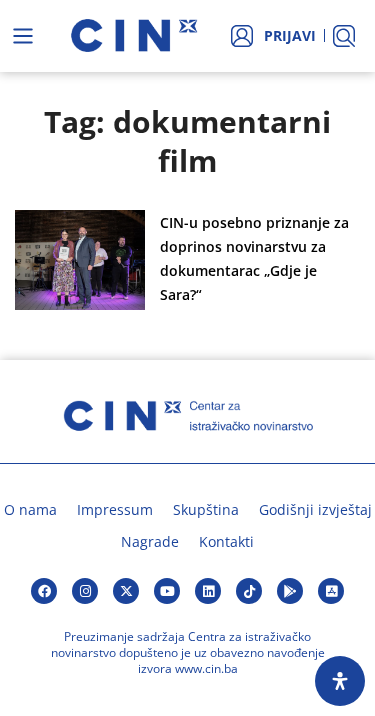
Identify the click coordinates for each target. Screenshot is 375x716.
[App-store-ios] (331, 591)
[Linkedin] (208, 591)
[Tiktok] (249, 591)
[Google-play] (290, 591)
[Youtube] (167, 591)
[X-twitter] (126, 591)
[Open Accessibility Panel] (340, 681)
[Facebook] (44, 591)
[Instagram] (85, 591)
